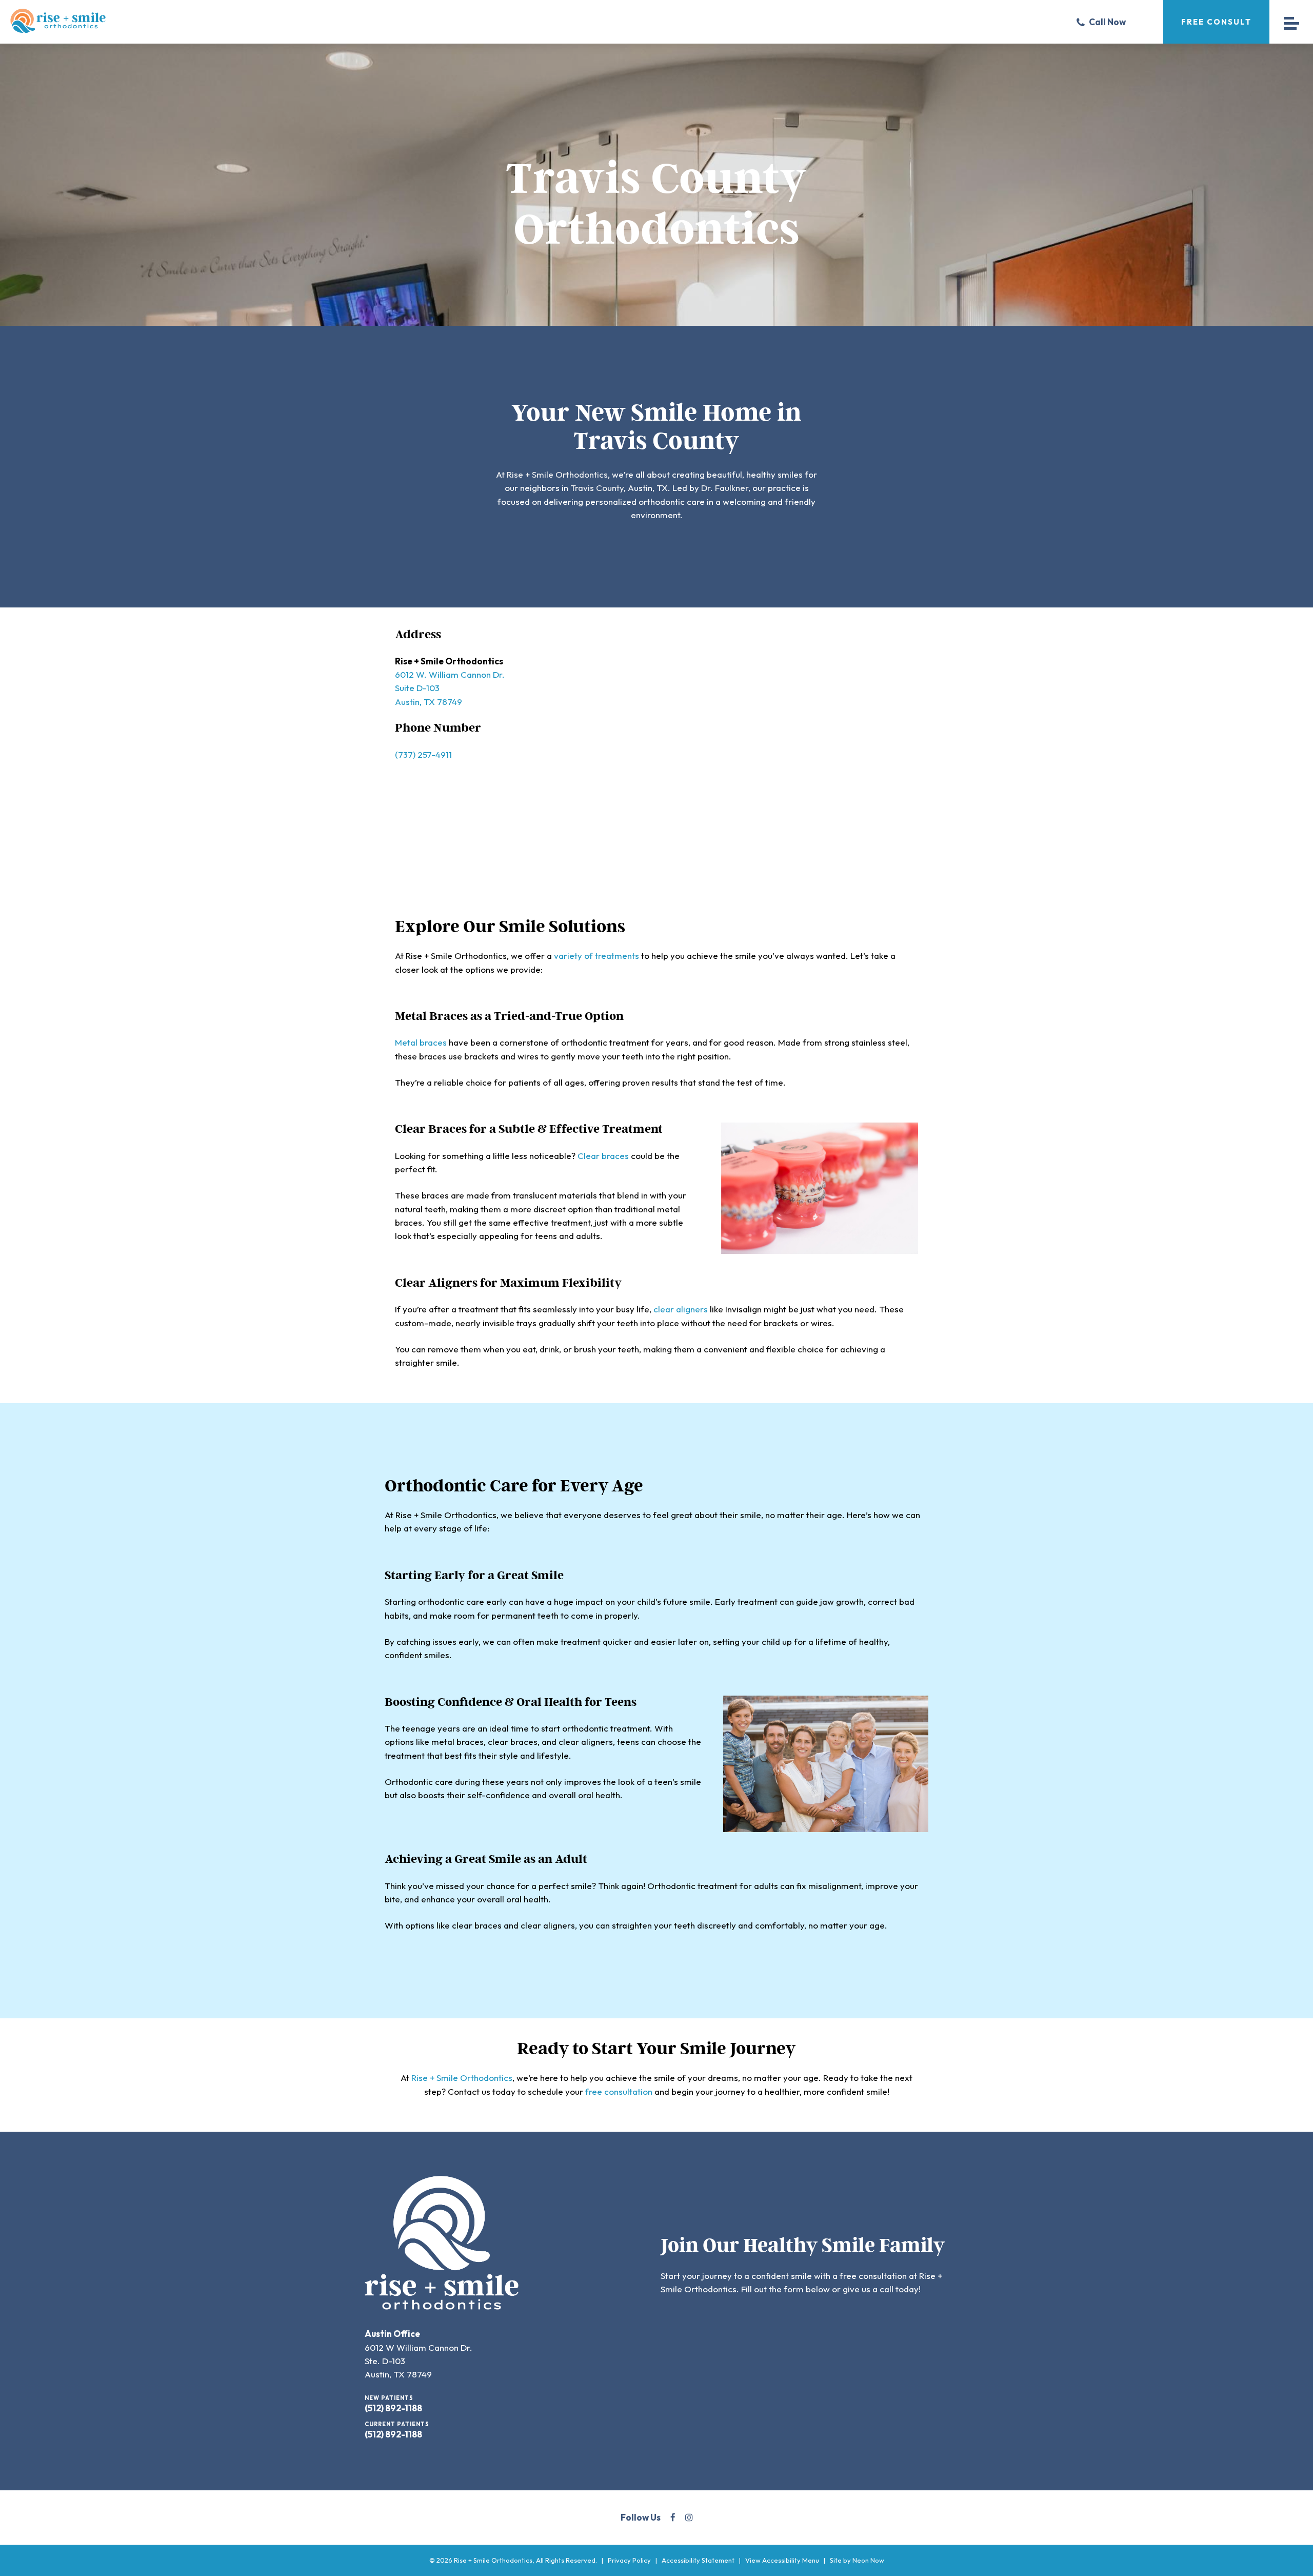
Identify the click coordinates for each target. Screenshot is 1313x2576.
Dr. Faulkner (725, 488)
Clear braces (603, 1156)
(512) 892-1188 (393, 2408)
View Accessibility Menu (782, 2560)
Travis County (597, 488)
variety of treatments (596, 956)
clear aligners (681, 1309)
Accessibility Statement (698, 2560)
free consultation (619, 2091)
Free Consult (1216, 22)
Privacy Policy (629, 2560)
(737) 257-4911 (423, 754)
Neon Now (868, 2560)
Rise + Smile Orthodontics (557, 474)
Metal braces (421, 1042)
